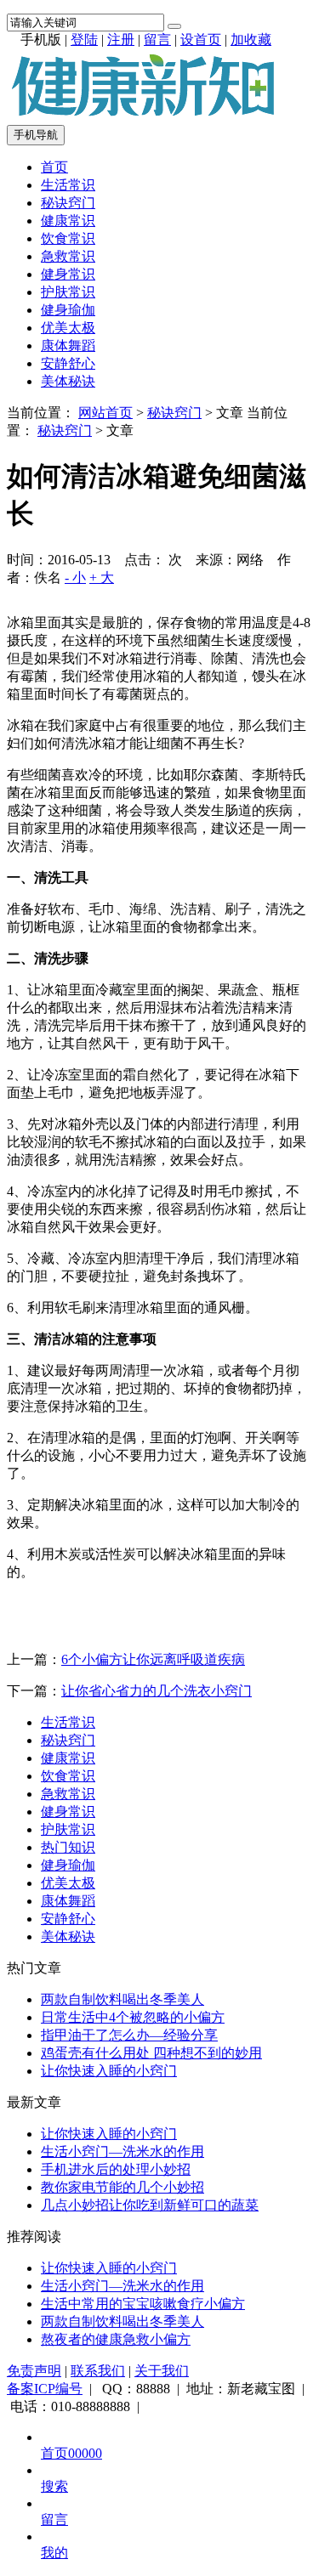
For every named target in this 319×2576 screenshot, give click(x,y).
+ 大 (102, 577)
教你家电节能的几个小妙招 (122, 2187)
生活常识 (68, 185)
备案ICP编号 (45, 2389)
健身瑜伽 (68, 310)
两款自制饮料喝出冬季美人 (122, 1999)
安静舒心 (68, 363)
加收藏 (251, 40)
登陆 (84, 40)
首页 (54, 167)
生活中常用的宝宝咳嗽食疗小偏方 (143, 2304)
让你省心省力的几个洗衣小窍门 (157, 1691)
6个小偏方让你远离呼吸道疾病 (153, 1659)
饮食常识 (68, 238)
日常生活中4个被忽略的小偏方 (133, 2017)
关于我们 (162, 2371)
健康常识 (68, 221)
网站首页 (105, 413)
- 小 (75, 577)
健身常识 (68, 274)
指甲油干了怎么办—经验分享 (129, 2035)
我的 (54, 2553)
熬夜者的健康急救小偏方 (116, 2339)
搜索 (54, 2486)
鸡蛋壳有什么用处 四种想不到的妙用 (151, 2053)
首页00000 (71, 2453)
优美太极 (68, 328)
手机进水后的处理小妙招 (116, 2169)
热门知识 (68, 1847)
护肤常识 (68, 292)
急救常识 (68, 256)
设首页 (201, 40)
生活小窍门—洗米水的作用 (122, 2151)
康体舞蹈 (68, 345)
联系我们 (98, 2371)
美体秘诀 (68, 381)
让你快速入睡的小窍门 (109, 2071)
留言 (157, 40)
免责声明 (34, 2371)
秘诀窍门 (68, 203)
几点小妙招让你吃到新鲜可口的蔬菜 (150, 2205)
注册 (121, 40)
